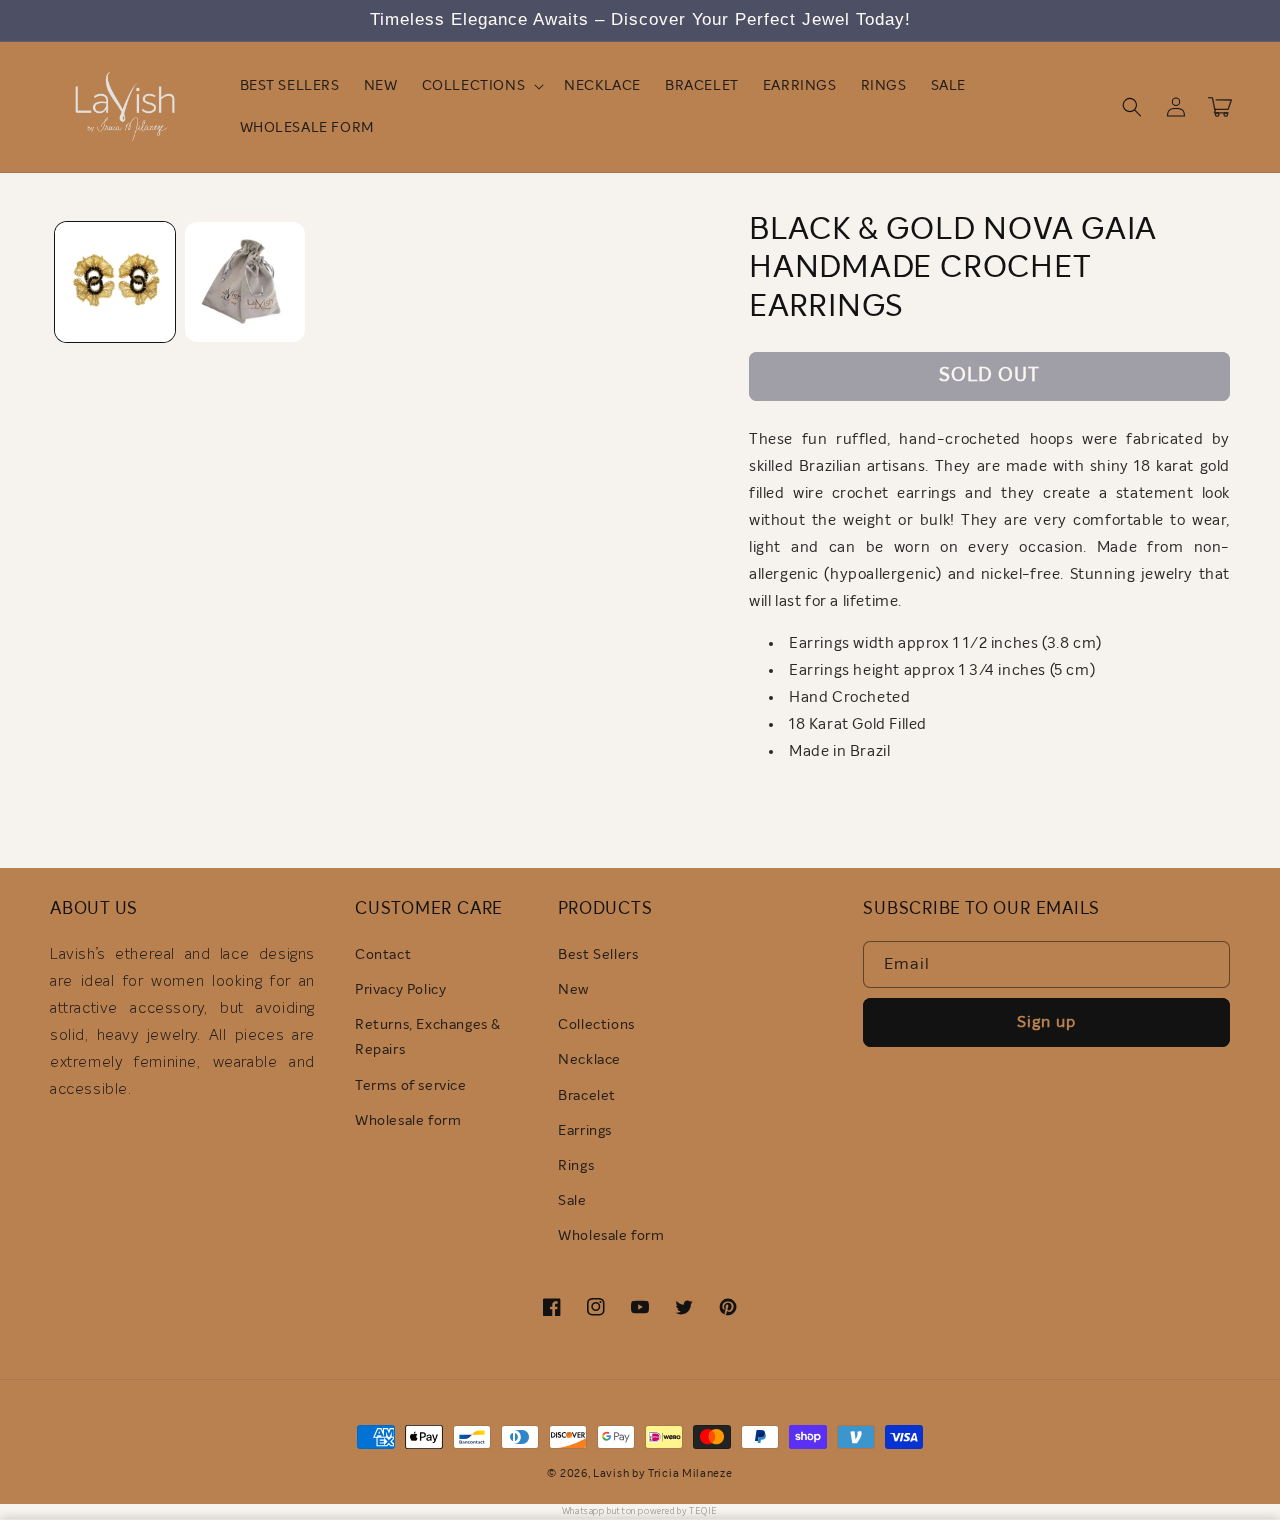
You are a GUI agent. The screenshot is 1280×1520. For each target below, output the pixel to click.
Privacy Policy (400, 990)
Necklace (589, 1060)
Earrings (585, 1131)
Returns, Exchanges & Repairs (428, 1037)
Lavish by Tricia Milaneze (663, 1473)
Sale (572, 1201)
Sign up (1046, 1022)
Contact (383, 955)
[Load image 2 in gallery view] (245, 282)
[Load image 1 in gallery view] (115, 282)
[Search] (1132, 107)
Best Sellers (598, 955)
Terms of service (411, 1086)
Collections (596, 1025)
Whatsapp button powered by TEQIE (640, 1511)
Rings (576, 1166)
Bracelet (587, 1096)
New (573, 990)
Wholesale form (408, 1121)
